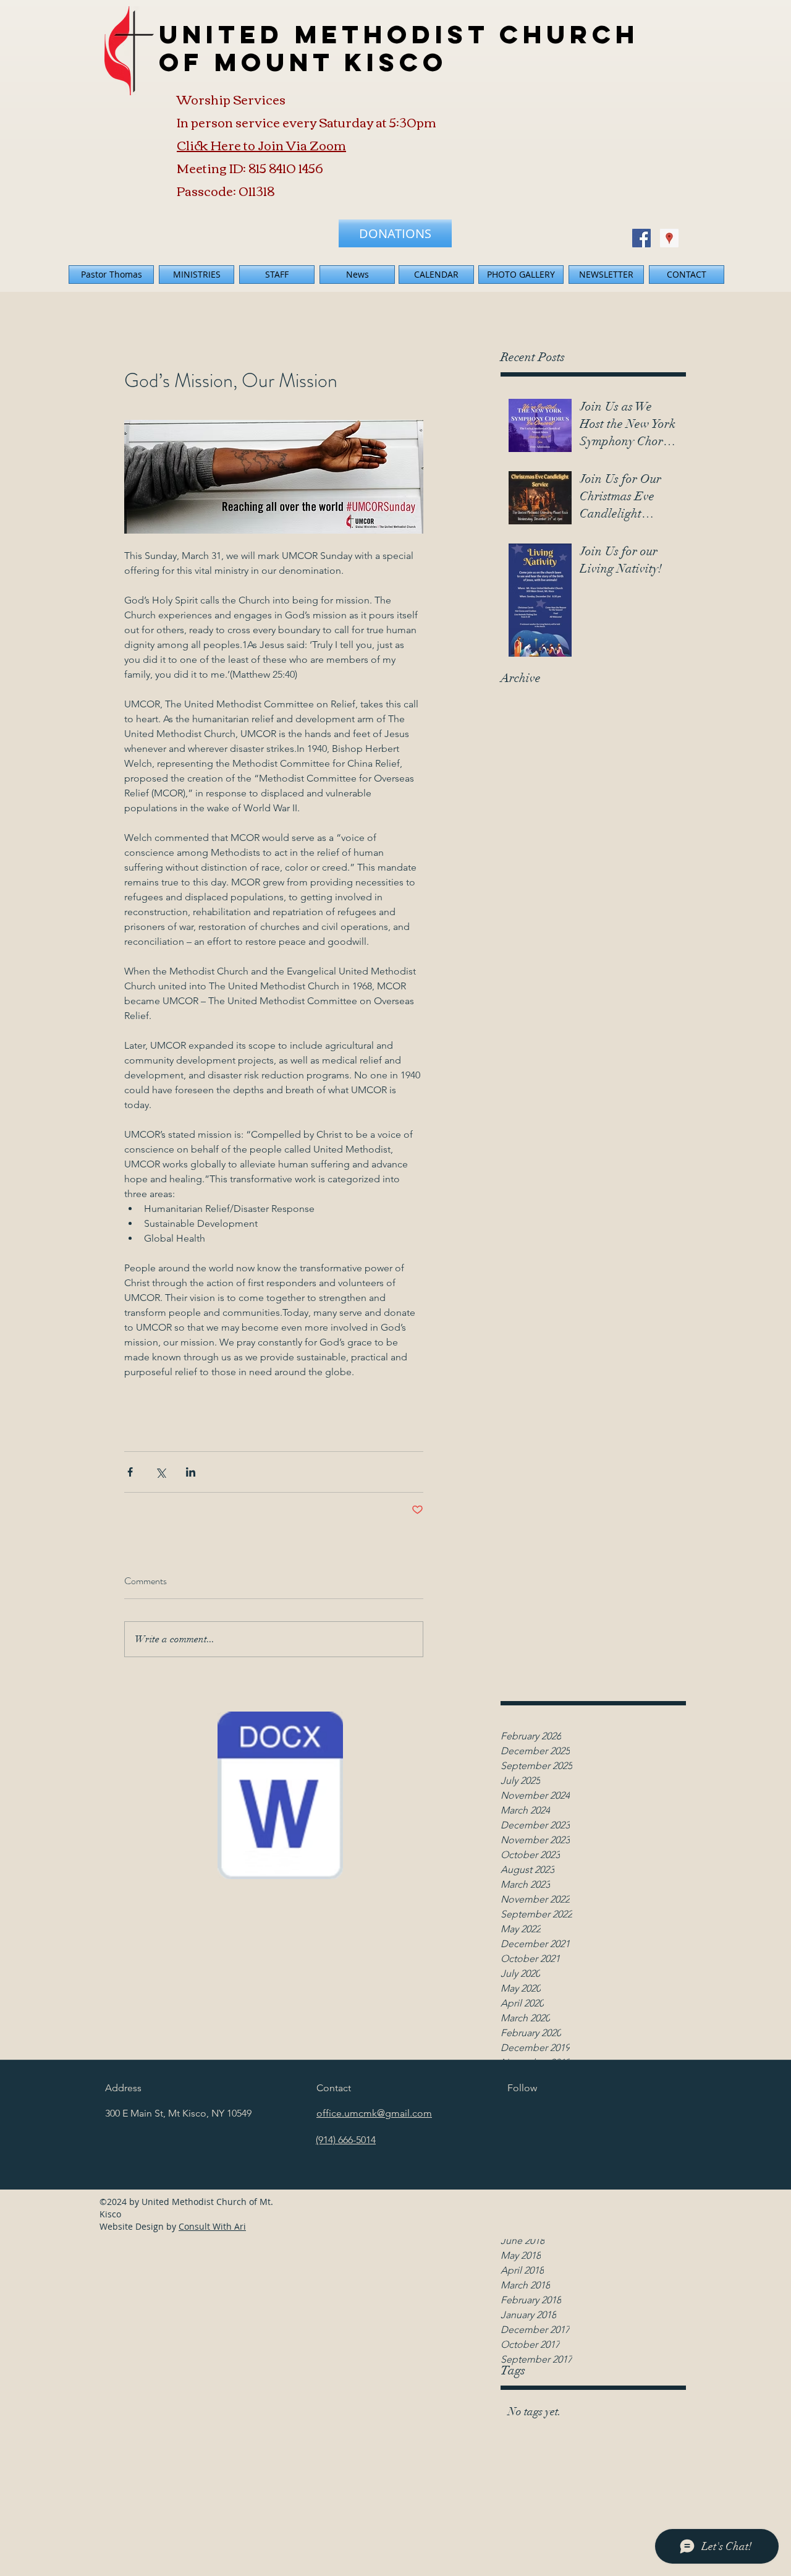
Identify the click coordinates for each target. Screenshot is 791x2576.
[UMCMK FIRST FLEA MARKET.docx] (280, 1797)
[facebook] (641, 238)
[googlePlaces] (669, 238)
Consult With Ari (212, 2226)
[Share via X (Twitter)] (160, 1472)
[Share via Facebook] (130, 1472)
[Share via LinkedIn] (191, 1472)
